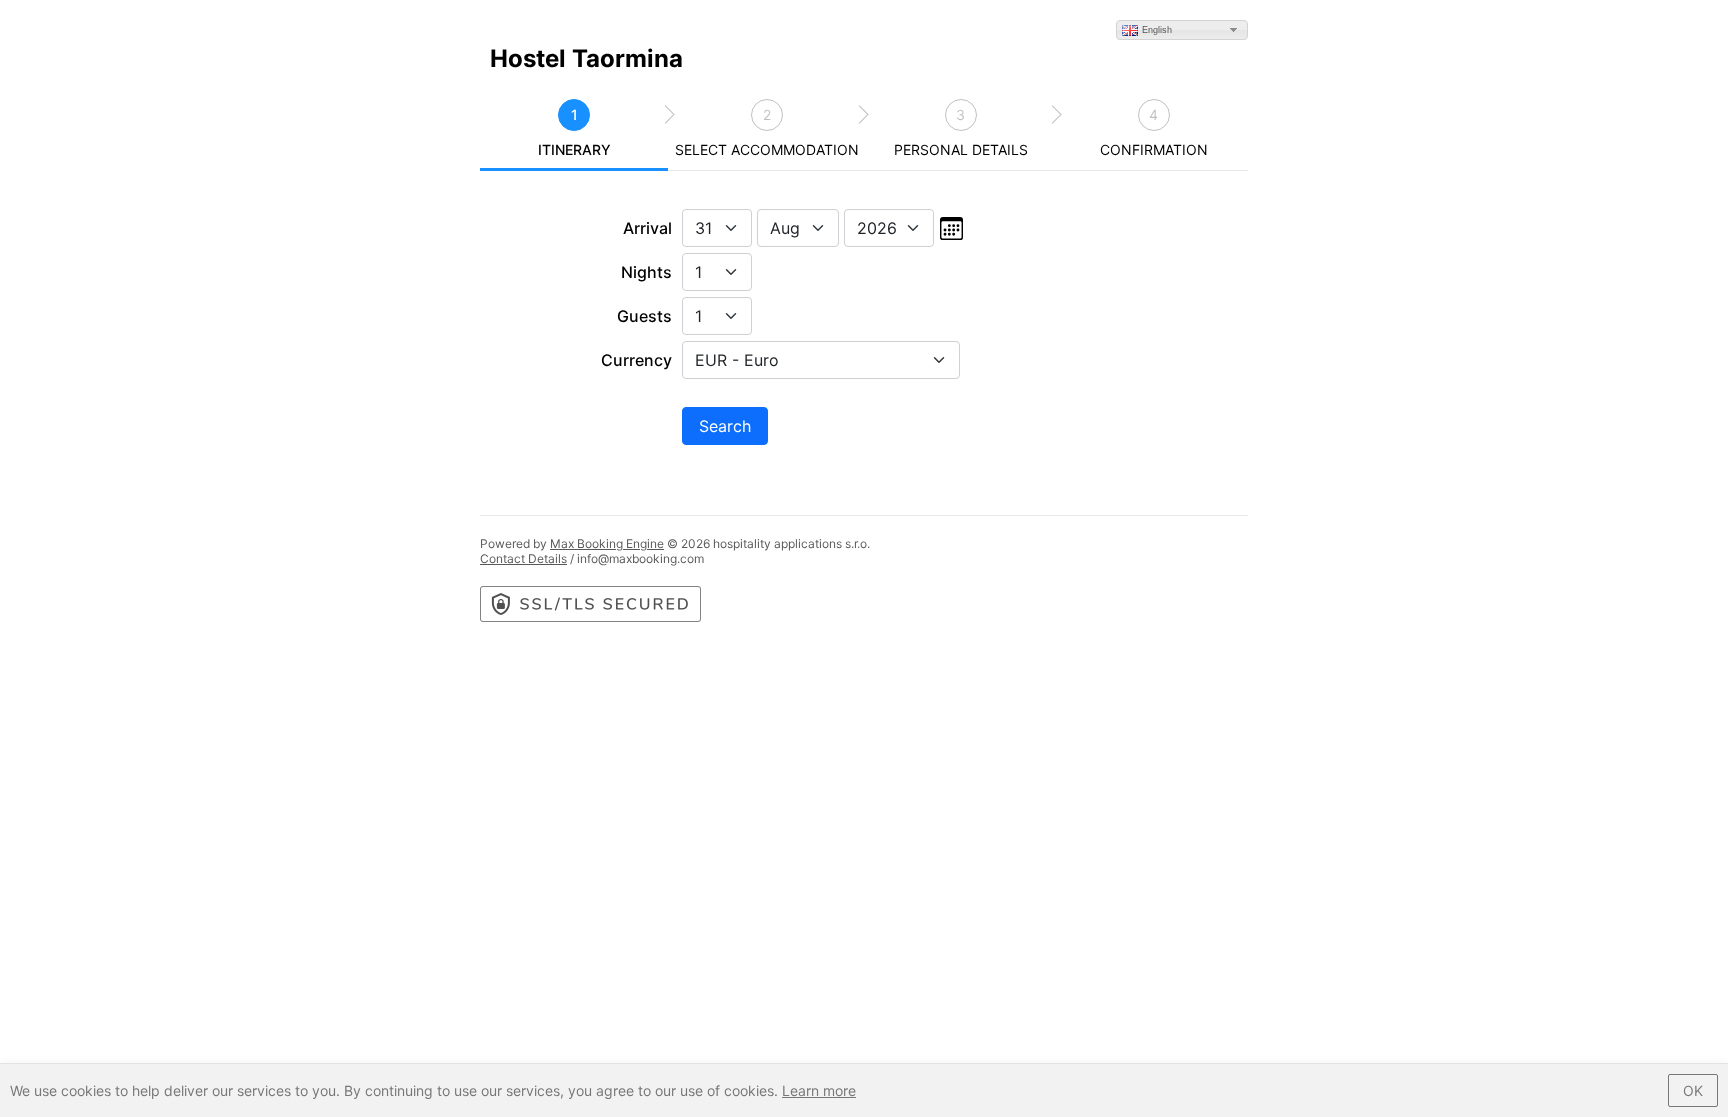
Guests (644, 316)
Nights (646, 272)
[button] (1182, 30)
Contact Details (523, 558)
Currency (636, 360)
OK (1693, 1090)
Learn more (819, 1090)
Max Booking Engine (607, 543)
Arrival (647, 228)
